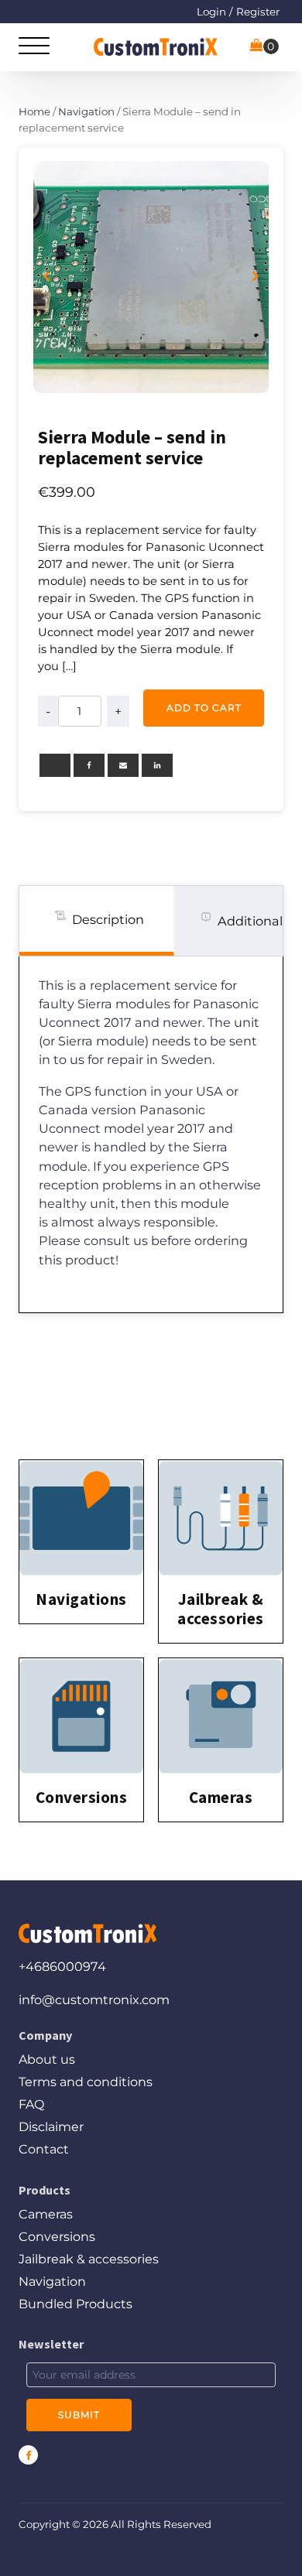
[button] (47, 277)
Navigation (86, 111)
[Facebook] (89, 765)
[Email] (123, 765)
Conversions (57, 2237)
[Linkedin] (157, 765)
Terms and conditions (86, 2082)
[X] (55, 765)
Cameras (46, 2214)
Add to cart (204, 708)
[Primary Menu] (34, 46)
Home (34, 111)
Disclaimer (51, 2127)
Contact (44, 2149)
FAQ (31, 2104)
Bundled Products (75, 2304)
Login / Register (238, 12)
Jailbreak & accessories (89, 2259)
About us (47, 2059)
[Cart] (264, 46)
